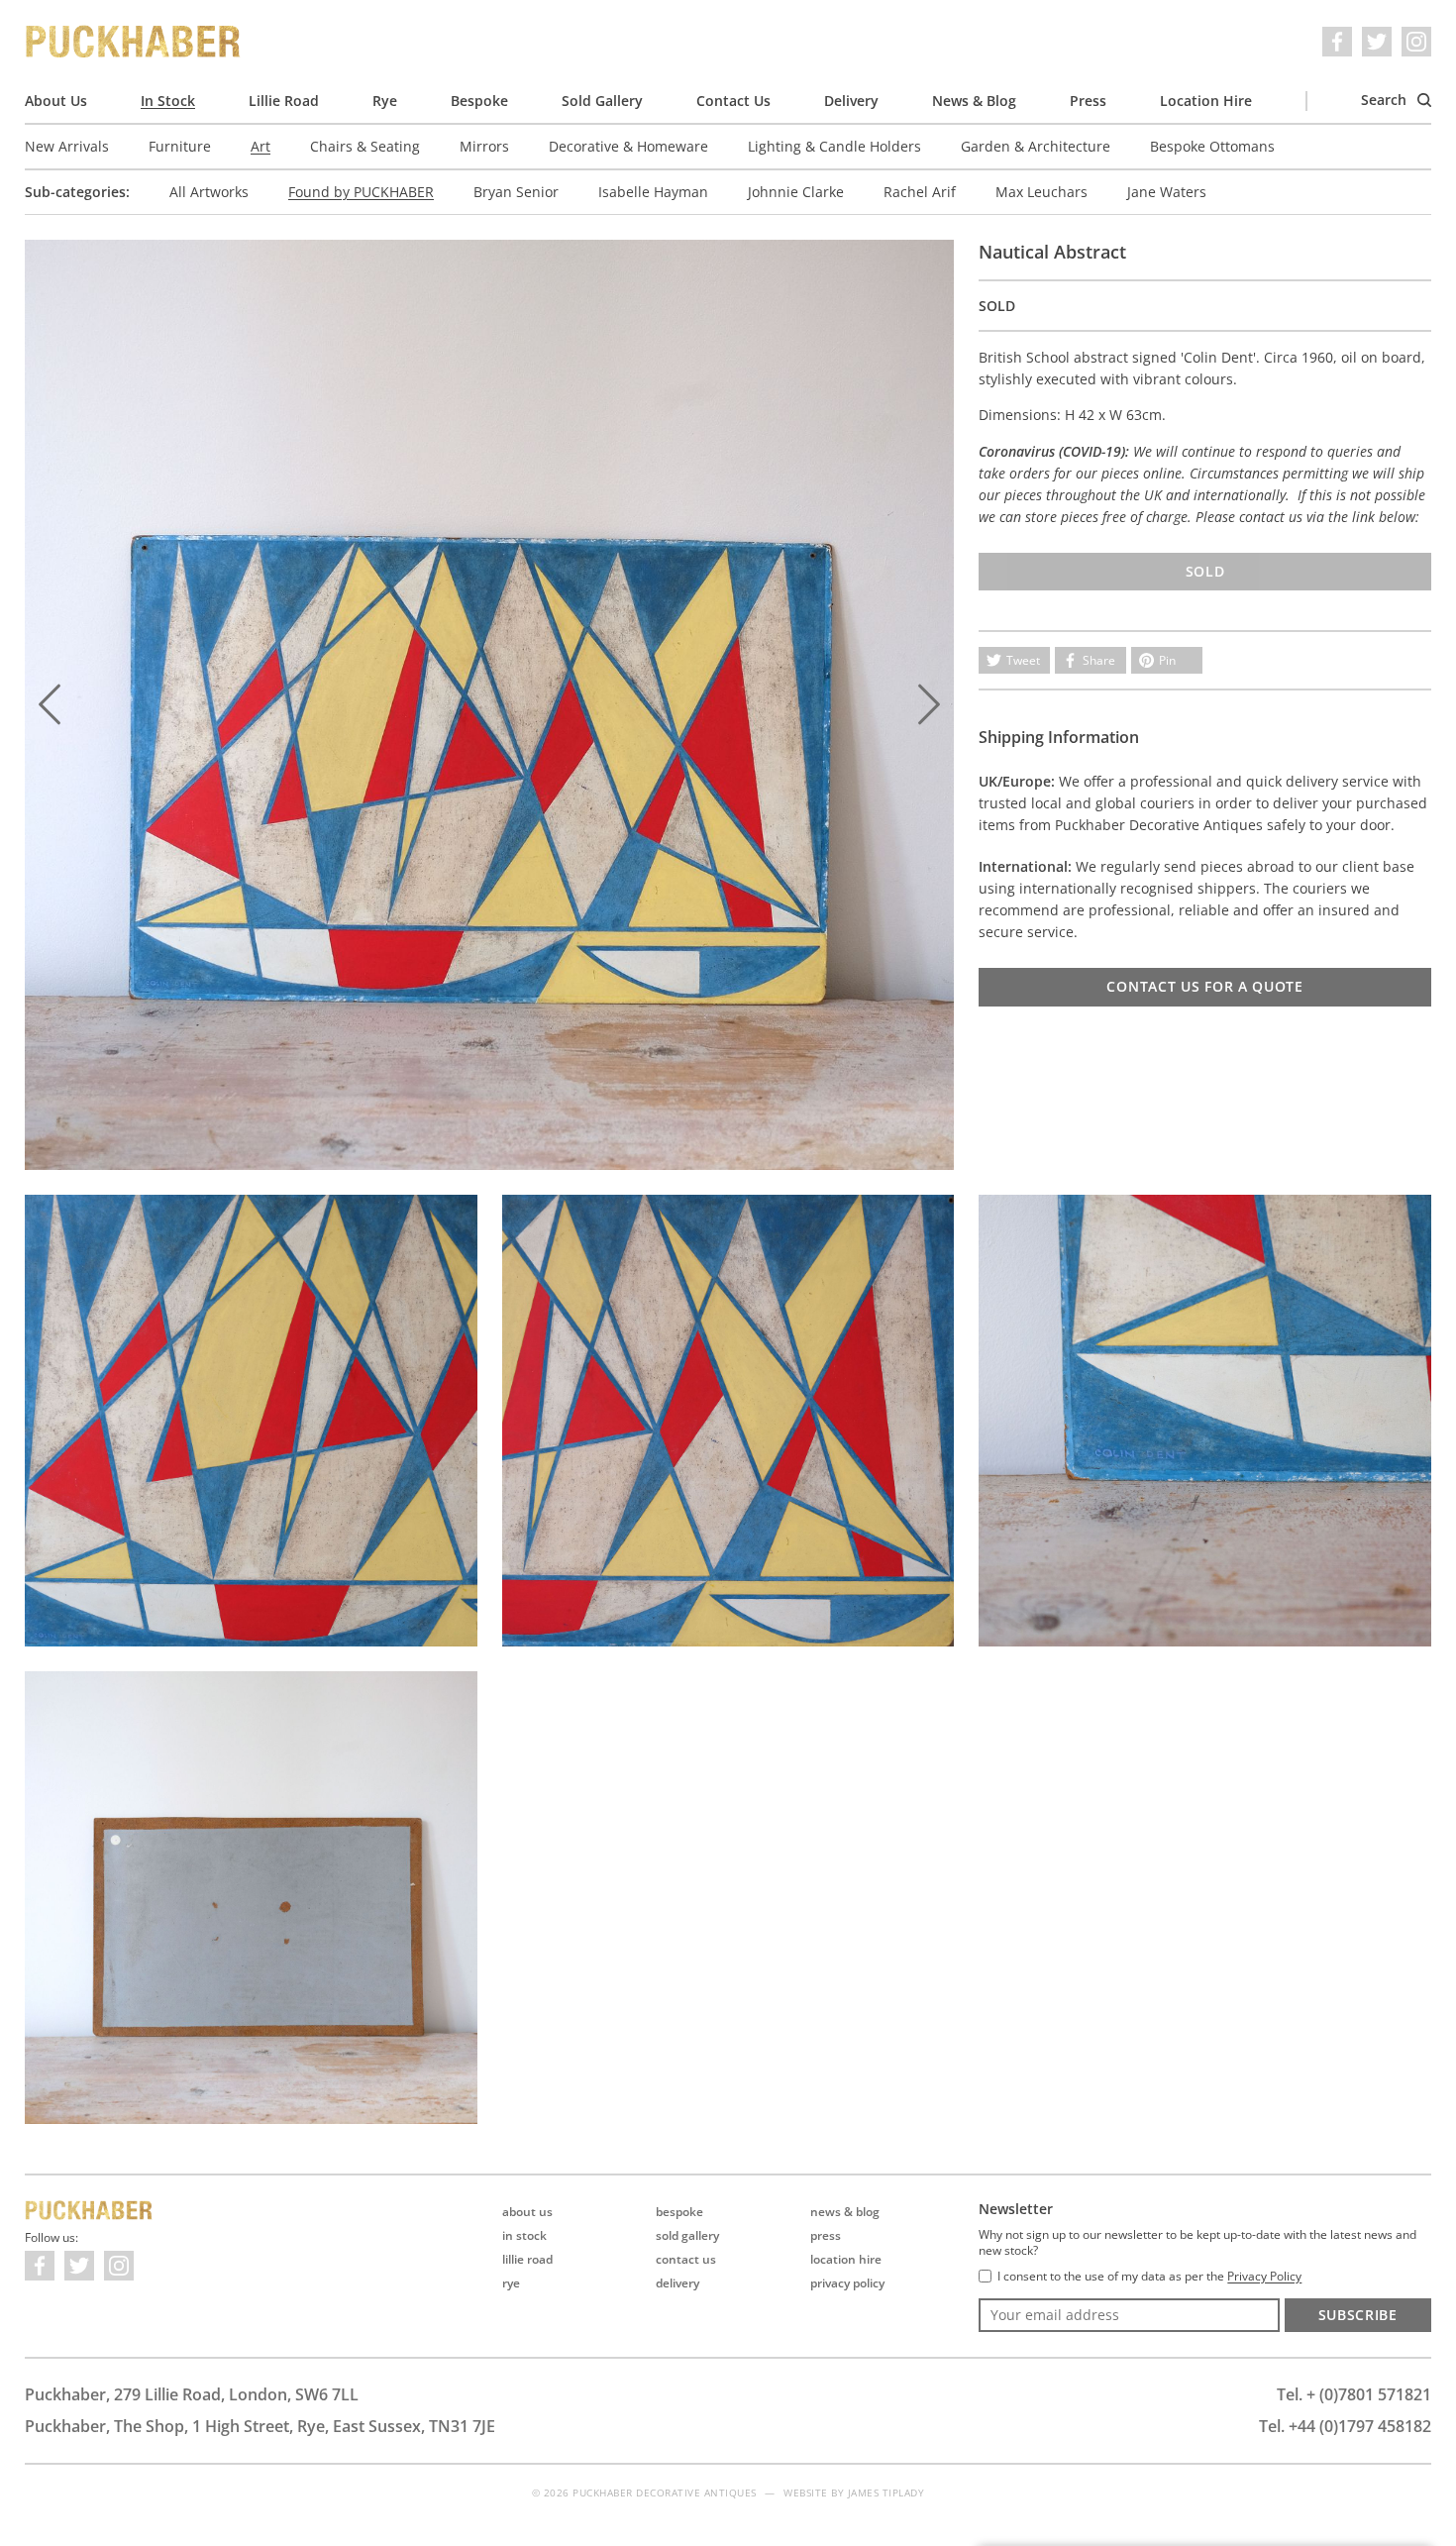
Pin (1167, 660)
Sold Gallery (602, 101)
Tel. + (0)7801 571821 (1354, 2394)
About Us (56, 101)
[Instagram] (1416, 42)
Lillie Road (284, 101)
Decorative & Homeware (628, 146)
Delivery (851, 101)
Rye (385, 101)
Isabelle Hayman (653, 192)
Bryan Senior (516, 192)
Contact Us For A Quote (1204, 986)
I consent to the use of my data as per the (1149, 2277)
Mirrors (484, 146)
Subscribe (1358, 2315)
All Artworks (209, 192)
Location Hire (1206, 101)
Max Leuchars (1041, 192)
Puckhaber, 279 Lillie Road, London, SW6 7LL (192, 2394)
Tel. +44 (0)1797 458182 (1345, 2426)
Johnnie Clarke (796, 192)
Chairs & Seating (365, 146)
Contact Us (733, 101)
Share (1099, 660)
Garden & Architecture (1036, 146)
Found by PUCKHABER (361, 192)
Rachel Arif (920, 192)
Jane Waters (1167, 192)
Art (260, 146)
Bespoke (479, 101)
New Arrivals (67, 146)
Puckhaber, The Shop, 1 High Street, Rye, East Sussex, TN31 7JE (260, 2426)
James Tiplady (886, 2493)
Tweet (1023, 660)
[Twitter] (1377, 42)
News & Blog (974, 101)
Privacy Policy (847, 2283)
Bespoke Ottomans (1212, 146)
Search (1386, 100)
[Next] (929, 704)
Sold (1205, 571)
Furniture (180, 146)
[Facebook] (1337, 42)
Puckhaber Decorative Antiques (134, 42)
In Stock (168, 101)
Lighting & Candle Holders (834, 146)
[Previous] (50, 704)
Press (1088, 101)
